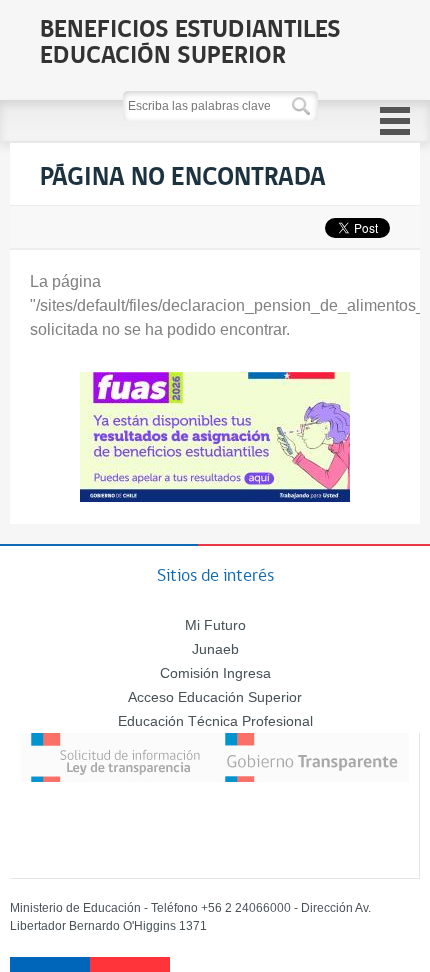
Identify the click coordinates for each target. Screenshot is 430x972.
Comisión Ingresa (215, 673)
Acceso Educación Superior (215, 697)
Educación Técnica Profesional (215, 721)
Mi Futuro (215, 625)
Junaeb (215, 649)
